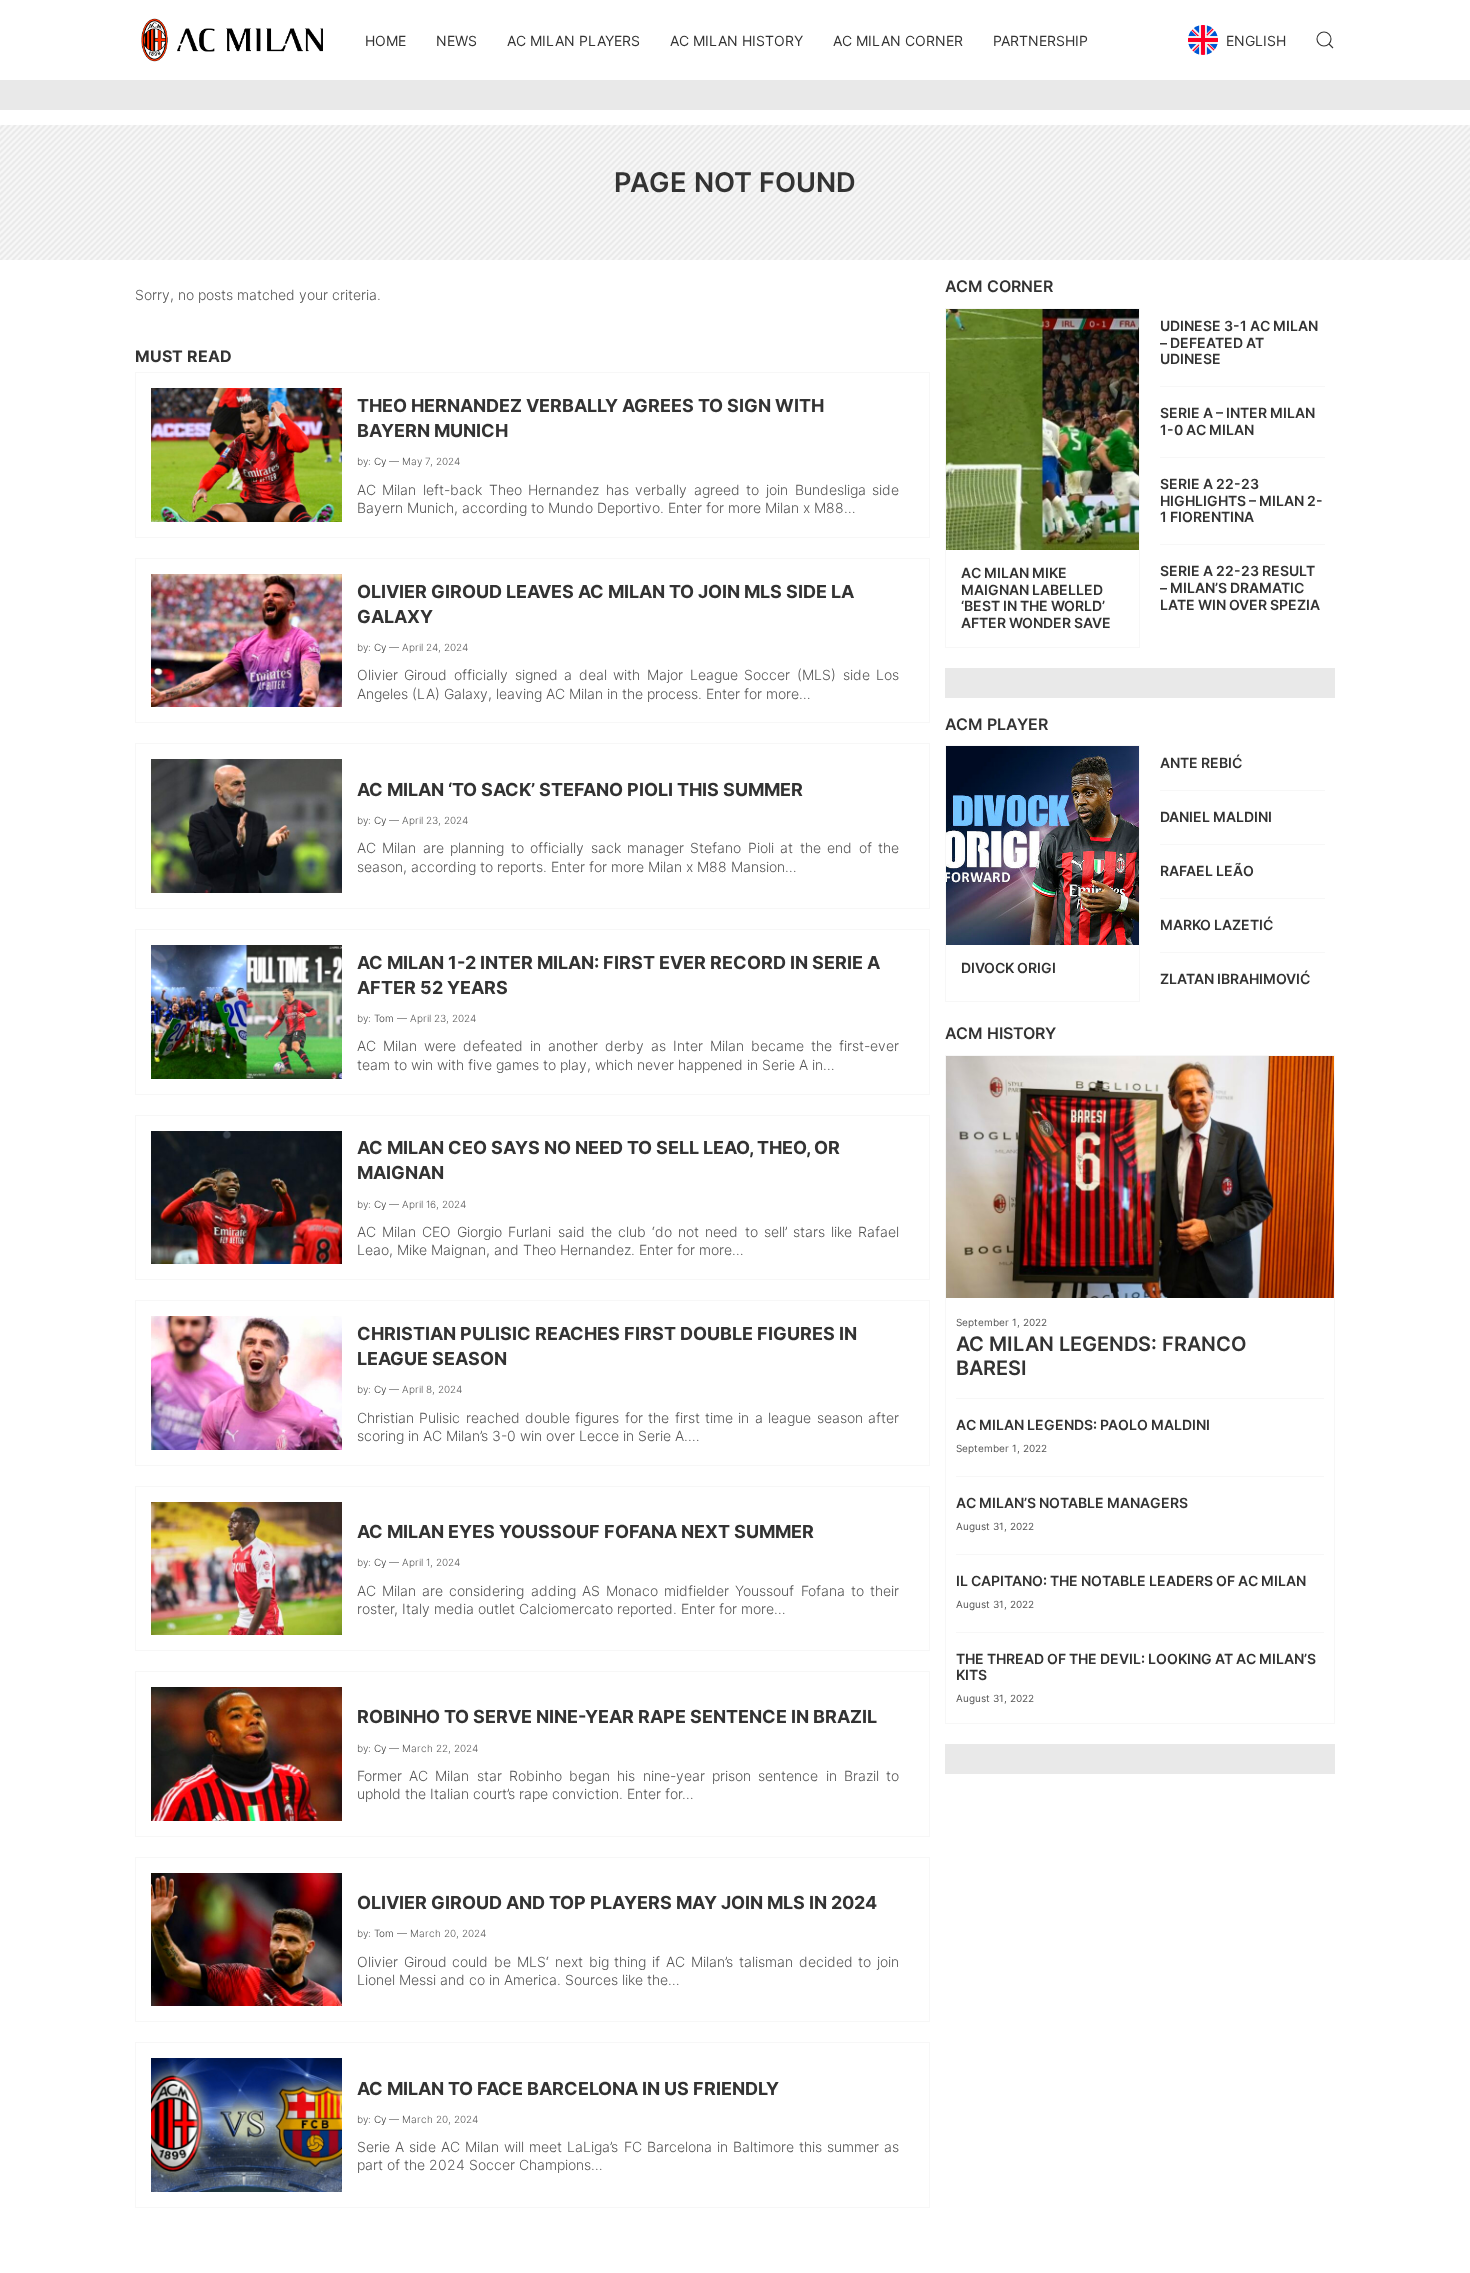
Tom (384, 1018)
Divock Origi (1010, 967)
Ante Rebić (1202, 762)
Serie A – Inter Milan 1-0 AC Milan (1237, 421)
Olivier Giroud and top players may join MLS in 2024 (617, 1902)
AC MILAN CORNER (898, 40)
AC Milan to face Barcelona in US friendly (568, 2088)
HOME (385, 40)
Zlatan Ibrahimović (1236, 978)
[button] (1239, 40)
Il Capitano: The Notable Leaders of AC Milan (1134, 1580)
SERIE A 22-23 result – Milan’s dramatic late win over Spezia (1240, 587)
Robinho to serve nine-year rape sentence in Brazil (617, 1716)
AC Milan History (736, 40)
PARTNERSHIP (1040, 40)
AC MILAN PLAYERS (573, 40)
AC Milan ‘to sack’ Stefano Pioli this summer (580, 789)
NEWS (456, 40)
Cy (380, 461)
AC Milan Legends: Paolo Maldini (1084, 1424)
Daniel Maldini (1217, 816)
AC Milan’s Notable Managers (1073, 1502)
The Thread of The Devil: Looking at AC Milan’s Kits (1136, 1667)
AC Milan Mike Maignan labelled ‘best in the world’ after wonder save (1036, 597)
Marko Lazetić (1218, 924)
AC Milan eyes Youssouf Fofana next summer (585, 1531)
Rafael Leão (1208, 870)
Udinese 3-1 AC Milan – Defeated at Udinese (1239, 342)
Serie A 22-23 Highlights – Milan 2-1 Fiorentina (1241, 500)
